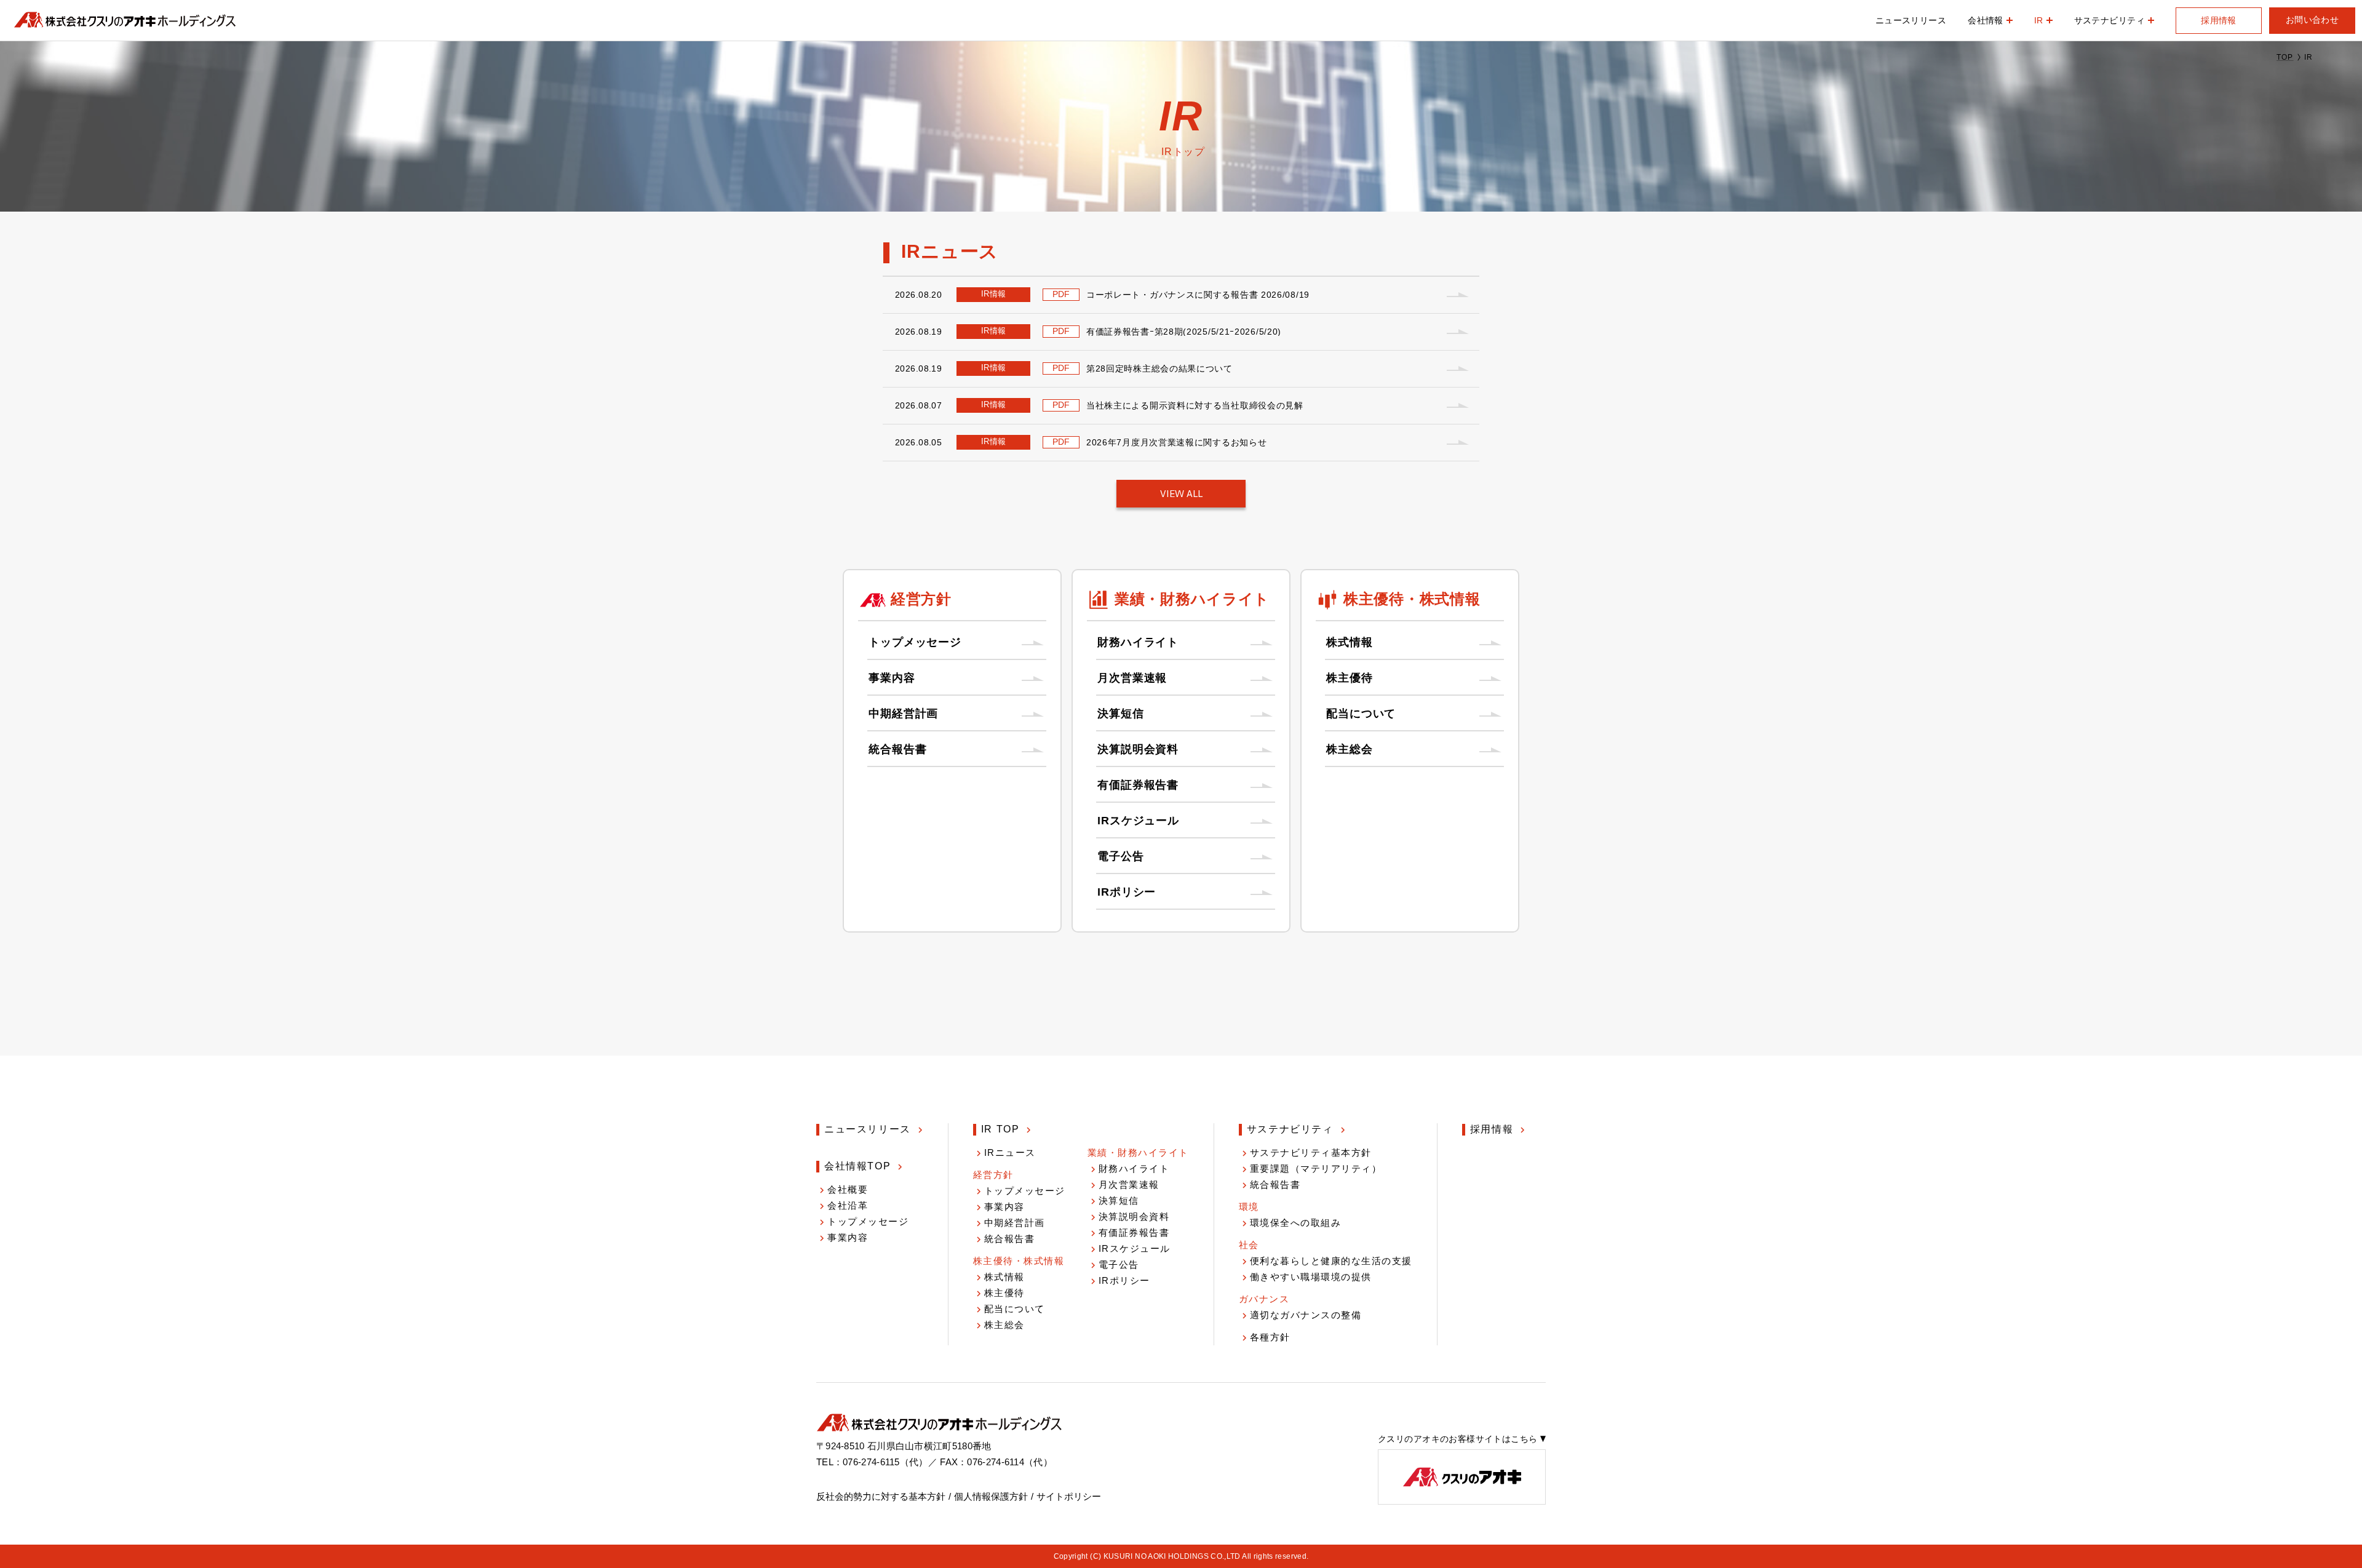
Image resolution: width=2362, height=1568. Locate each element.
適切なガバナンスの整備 (1306, 1315)
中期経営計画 (903, 714)
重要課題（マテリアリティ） (1316, 1168)
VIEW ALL (1181, 494)
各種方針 (1270, 1337)
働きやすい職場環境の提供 (1311, 1277)
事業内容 (892, 678)
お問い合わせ (2312, 20)
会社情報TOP (857, 1166)
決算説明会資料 (1138, 749)
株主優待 (1350, 678)
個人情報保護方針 (991, 1496)
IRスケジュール (1138, 821)
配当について (1361, 714)
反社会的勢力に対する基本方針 (881, 1496)
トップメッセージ (915, 642)
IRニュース (1010, 1152)
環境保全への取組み (1296, 1223)
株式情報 (1350, 642)
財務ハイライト (1138, 642)
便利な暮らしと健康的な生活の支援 (1331, 1261)
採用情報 (2219, 20)
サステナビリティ (1290, 1129)
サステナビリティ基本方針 (1311, 1152)
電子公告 (1121, 856)
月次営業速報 (1132, 678)
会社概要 (848, 1189)
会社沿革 (848, 1205)
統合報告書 (898, 749)
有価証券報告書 (1138, 785)
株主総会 (1350, 749)
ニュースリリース (1911, 20)
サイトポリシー (1069, 1496)
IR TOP (1000, 1129)
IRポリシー (1127, 892)
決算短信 (1121, 714)
